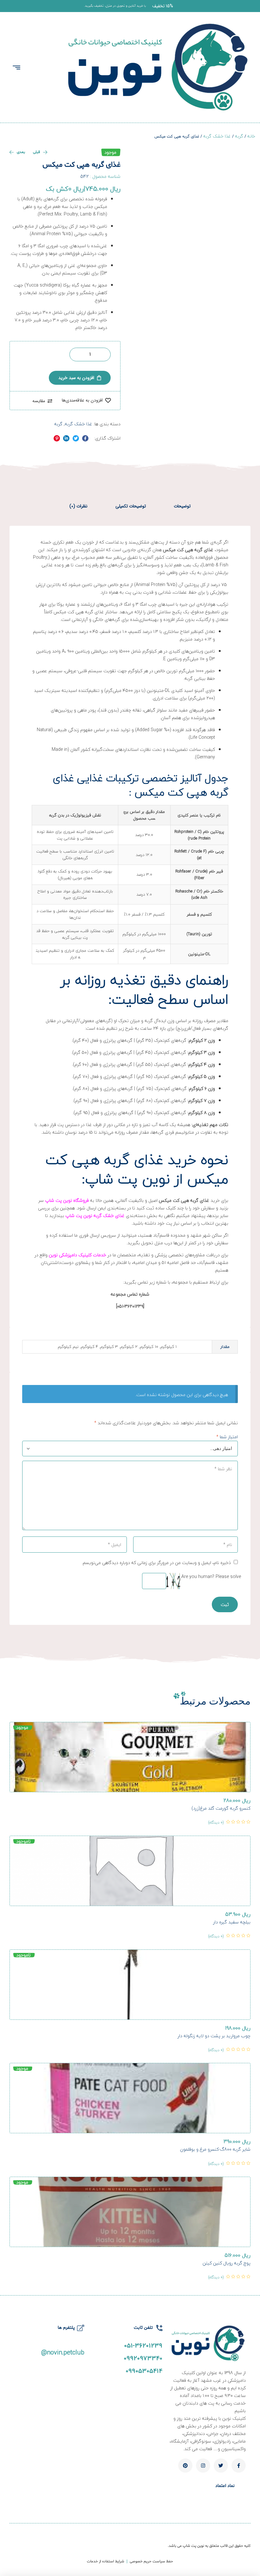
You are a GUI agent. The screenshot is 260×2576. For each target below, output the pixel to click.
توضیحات (182, 506)
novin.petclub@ (63, 2352)
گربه (239, 136)
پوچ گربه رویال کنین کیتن (227, 2263)
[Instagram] (203, 2466)
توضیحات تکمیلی (131, 506)
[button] (163, 6)
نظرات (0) (78, 506)
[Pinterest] (185, 2466)
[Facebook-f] (239, 2466)
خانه (251, 136)
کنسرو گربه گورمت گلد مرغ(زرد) (221, 1808)
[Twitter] (221, 2466)
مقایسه (39, 401)
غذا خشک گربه (217, 136)
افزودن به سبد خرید (76, 378)
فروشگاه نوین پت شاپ (67, 1200)
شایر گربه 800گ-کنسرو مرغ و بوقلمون (215, 2149)
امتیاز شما (227, 1437)
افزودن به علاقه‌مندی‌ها (82, 400)
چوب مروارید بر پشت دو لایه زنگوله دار (214, 2036)
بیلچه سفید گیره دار (232, 1922)
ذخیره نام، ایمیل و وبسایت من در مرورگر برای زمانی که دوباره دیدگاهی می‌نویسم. (156, 1563)
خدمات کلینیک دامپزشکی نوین (78, 1255)
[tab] (182, 506)
